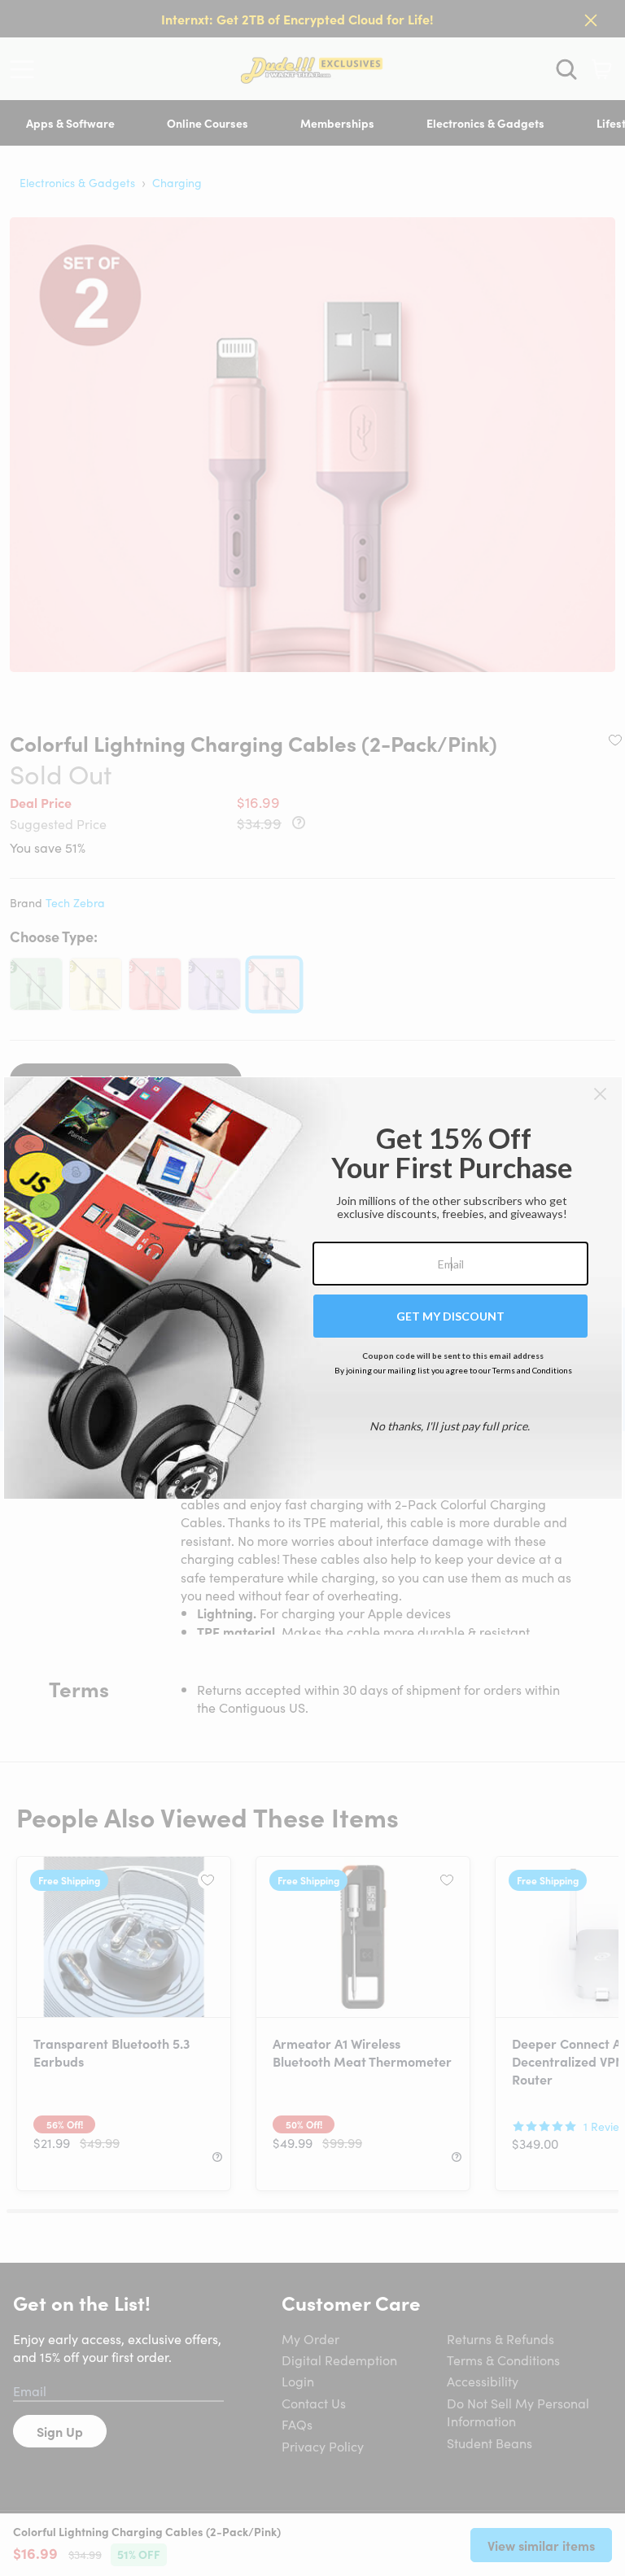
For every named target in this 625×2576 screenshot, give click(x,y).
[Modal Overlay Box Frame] (313, 1288)
